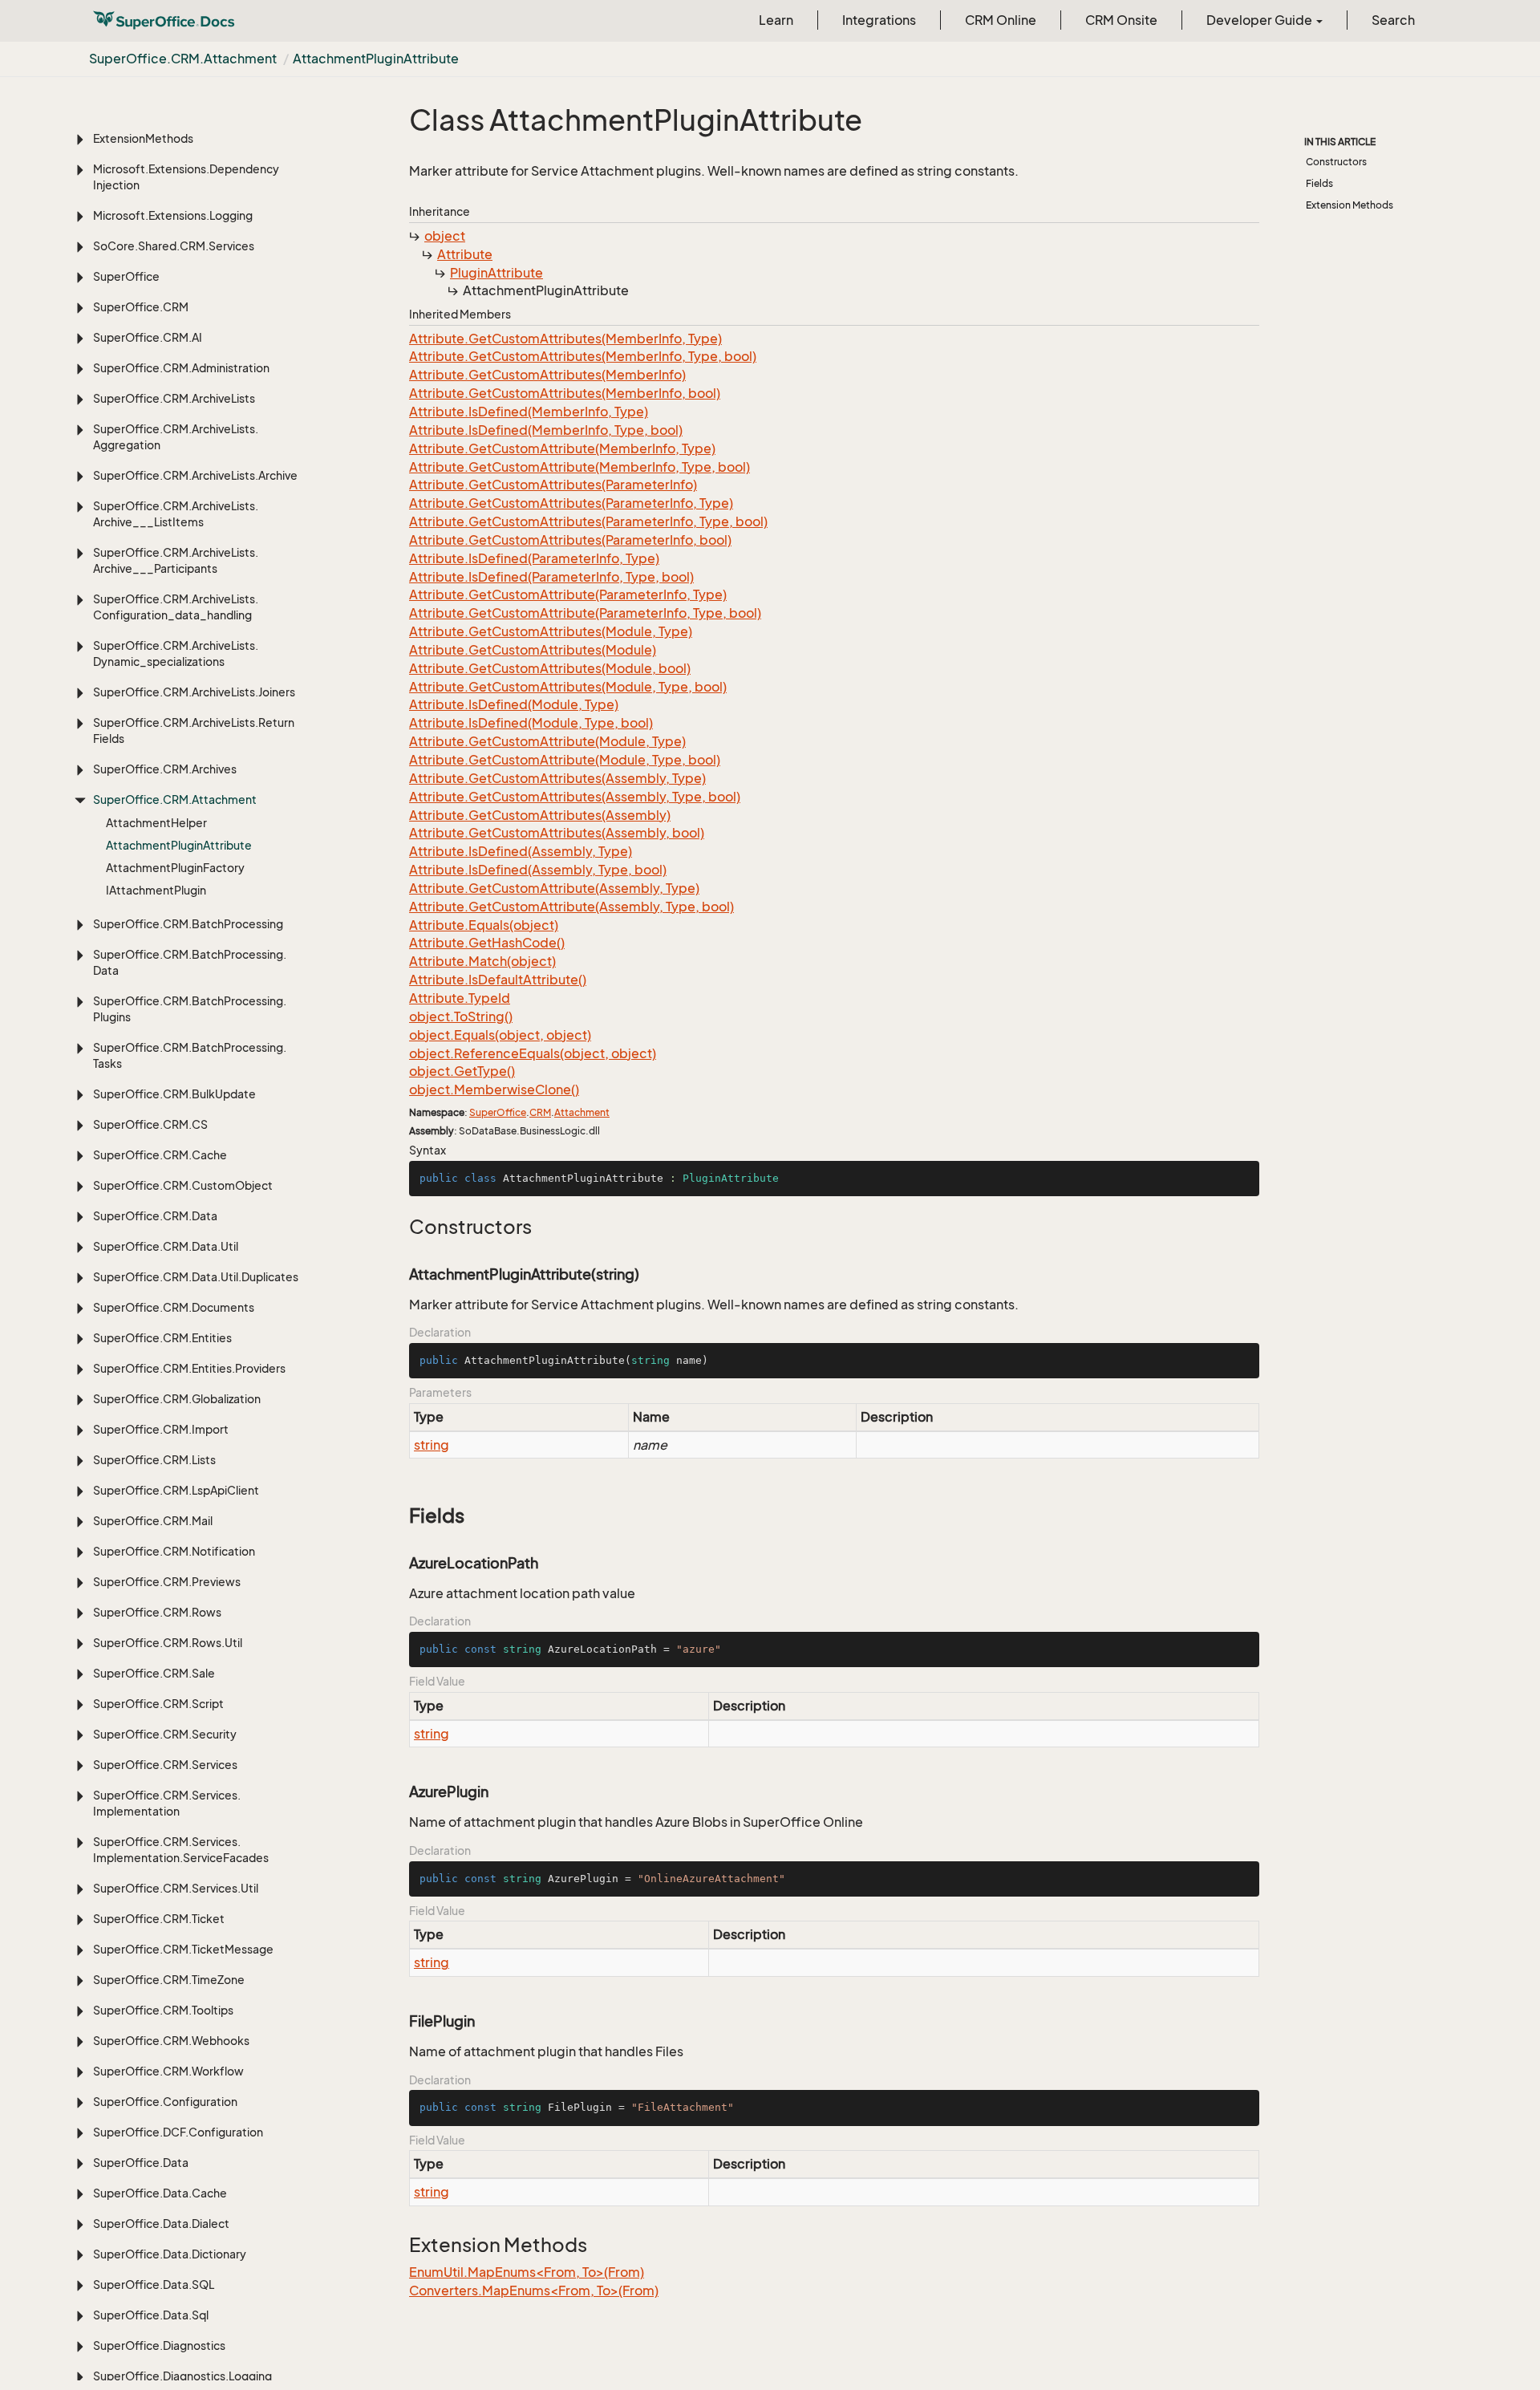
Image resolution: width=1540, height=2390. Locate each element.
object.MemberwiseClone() (494, 1089)
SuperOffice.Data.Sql (151, 2315)
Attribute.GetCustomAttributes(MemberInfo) (547, 375)
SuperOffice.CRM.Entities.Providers (189, 1368)
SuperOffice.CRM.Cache (160, 1155)
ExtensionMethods (143, 138)
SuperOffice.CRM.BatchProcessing (188, 924)
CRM (540, 1112)
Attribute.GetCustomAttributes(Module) (533, 650)
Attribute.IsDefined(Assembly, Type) (521, 851)
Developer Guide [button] (1260, 20)
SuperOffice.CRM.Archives (165, 769)
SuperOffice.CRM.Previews (167, 1582)
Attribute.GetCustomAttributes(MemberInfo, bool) (565, 393)
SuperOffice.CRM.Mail (153, 1521)
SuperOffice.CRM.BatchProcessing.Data (190, 962)
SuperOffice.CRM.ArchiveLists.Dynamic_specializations (176, 653)
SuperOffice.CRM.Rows (157, 1612)
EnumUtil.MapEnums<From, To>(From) (527, 2272)
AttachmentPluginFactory (175, 868)
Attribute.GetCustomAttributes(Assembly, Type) (557, 778)
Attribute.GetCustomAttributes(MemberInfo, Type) (565, 339)
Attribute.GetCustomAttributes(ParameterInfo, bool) (570, 540)
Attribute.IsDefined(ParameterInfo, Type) (534, 558)
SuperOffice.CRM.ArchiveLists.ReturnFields (194, 730)
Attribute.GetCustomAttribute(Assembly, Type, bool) (571, 907)
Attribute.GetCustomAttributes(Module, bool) (550, 668)
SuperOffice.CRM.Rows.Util (168, 1643)
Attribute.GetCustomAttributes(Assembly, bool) (557, 833)
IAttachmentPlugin (156, 890)
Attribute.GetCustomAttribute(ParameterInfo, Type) (568, 594)
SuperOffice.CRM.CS (150, 1124)
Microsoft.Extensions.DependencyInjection (186, 177)
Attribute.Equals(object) (484, 925)
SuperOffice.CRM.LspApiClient (176, 1490)
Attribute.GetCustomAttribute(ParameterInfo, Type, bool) (585, 613)
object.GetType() (462, 1071)
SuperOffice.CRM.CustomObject (183, 1185)
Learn (776, 20)
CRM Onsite (1121, 20)
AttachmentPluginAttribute (376, 59)
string (432, 1445)
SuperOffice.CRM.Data (155, 1216)
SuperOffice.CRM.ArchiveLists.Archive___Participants (176, 560)
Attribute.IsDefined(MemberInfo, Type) (529, 412)
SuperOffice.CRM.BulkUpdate (174, 1094)
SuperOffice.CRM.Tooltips (163, 2010)
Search (1393, 20)
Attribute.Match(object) (482, 961)
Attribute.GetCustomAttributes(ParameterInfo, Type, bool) (588, 521)
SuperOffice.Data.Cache (160, 2193)
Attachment (582, 1112)
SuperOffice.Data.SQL (154, 2284)
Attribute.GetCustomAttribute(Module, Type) (547, 741)
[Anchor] (401, 1227)
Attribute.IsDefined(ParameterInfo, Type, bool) (551, 577)
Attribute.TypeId (460, 998)
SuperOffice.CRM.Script (158, 1704)
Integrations (879, 20)
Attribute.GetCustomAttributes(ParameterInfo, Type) (571, 503)
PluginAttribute (496, 273)
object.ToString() (461, 1016)
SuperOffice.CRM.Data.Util (166, 1246)
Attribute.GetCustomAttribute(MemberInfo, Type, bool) (580, 467)
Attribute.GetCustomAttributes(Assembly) (540, 815)
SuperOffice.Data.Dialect (161, 2224)
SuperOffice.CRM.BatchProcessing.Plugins (190, 1009)
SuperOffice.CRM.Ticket (159, 1919)
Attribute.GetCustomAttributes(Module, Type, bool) (568, 687)
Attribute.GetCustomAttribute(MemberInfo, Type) (562, 448)
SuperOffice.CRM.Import (161, 1429)
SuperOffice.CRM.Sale (154, 1673)
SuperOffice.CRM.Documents (174, 1307)
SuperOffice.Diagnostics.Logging (182, 2376)
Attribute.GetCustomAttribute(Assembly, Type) (554, 888)
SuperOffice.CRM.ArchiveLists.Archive (195, 475)
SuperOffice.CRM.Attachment (183, 59)
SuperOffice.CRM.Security (165, 1734)
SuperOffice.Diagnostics (159, 2345)
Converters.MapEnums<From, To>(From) (534, 2291)
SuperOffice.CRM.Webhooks (171, 2041)
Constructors (1336, 162)
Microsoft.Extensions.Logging (173, 215)
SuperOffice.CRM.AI (148, 337)
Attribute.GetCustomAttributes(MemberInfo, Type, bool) (583, 356)
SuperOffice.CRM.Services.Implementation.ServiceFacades (181, 1850)
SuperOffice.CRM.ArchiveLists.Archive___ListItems (176, 514)
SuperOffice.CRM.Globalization (177, 1399)
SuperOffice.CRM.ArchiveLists (174, 398)
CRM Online (1001, 20)
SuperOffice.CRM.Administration (181, 368)
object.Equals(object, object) (500, 1035)
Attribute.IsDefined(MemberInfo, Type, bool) (546, 430)
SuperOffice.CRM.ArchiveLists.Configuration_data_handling (176, 607)
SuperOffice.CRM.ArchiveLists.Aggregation (176, 437)
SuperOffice (126, 276)
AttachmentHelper (156, 823)
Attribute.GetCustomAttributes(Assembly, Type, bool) (575, 797)
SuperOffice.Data (141, 2163)
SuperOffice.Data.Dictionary (170, 2254)
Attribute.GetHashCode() (487, 943)
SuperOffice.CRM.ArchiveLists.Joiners (194, 692)
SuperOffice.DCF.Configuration (178, 2132)
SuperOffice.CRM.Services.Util (176, 1888)
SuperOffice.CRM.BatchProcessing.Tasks (190, 1055)
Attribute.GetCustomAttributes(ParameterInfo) (553, 485)
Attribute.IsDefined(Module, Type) (514, 704)
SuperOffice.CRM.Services (165, 1765)
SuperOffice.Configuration (165, 2102)
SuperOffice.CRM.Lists (154, 1460)
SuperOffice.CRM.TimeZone (169, 1980)
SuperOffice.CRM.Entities (162, 1338)
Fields (1319, 183)
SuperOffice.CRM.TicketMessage (183, 1949)
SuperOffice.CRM (141, 307)
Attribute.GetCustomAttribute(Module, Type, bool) (565, 760)
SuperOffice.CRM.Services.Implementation (167, 1803)
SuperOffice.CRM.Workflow (168, 2071)
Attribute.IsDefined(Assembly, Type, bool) (538, 870)
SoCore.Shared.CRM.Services (174, 246)
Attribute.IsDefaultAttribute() (498, 980)
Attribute (465, 254)
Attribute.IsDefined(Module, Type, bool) (531, 723)
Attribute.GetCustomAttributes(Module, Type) (551, 631)
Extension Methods (1350, 205)
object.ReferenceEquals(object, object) (533, 1053)
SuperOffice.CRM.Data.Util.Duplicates (196, 1277)
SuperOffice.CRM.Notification (174, 1551)
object (445, 236)
